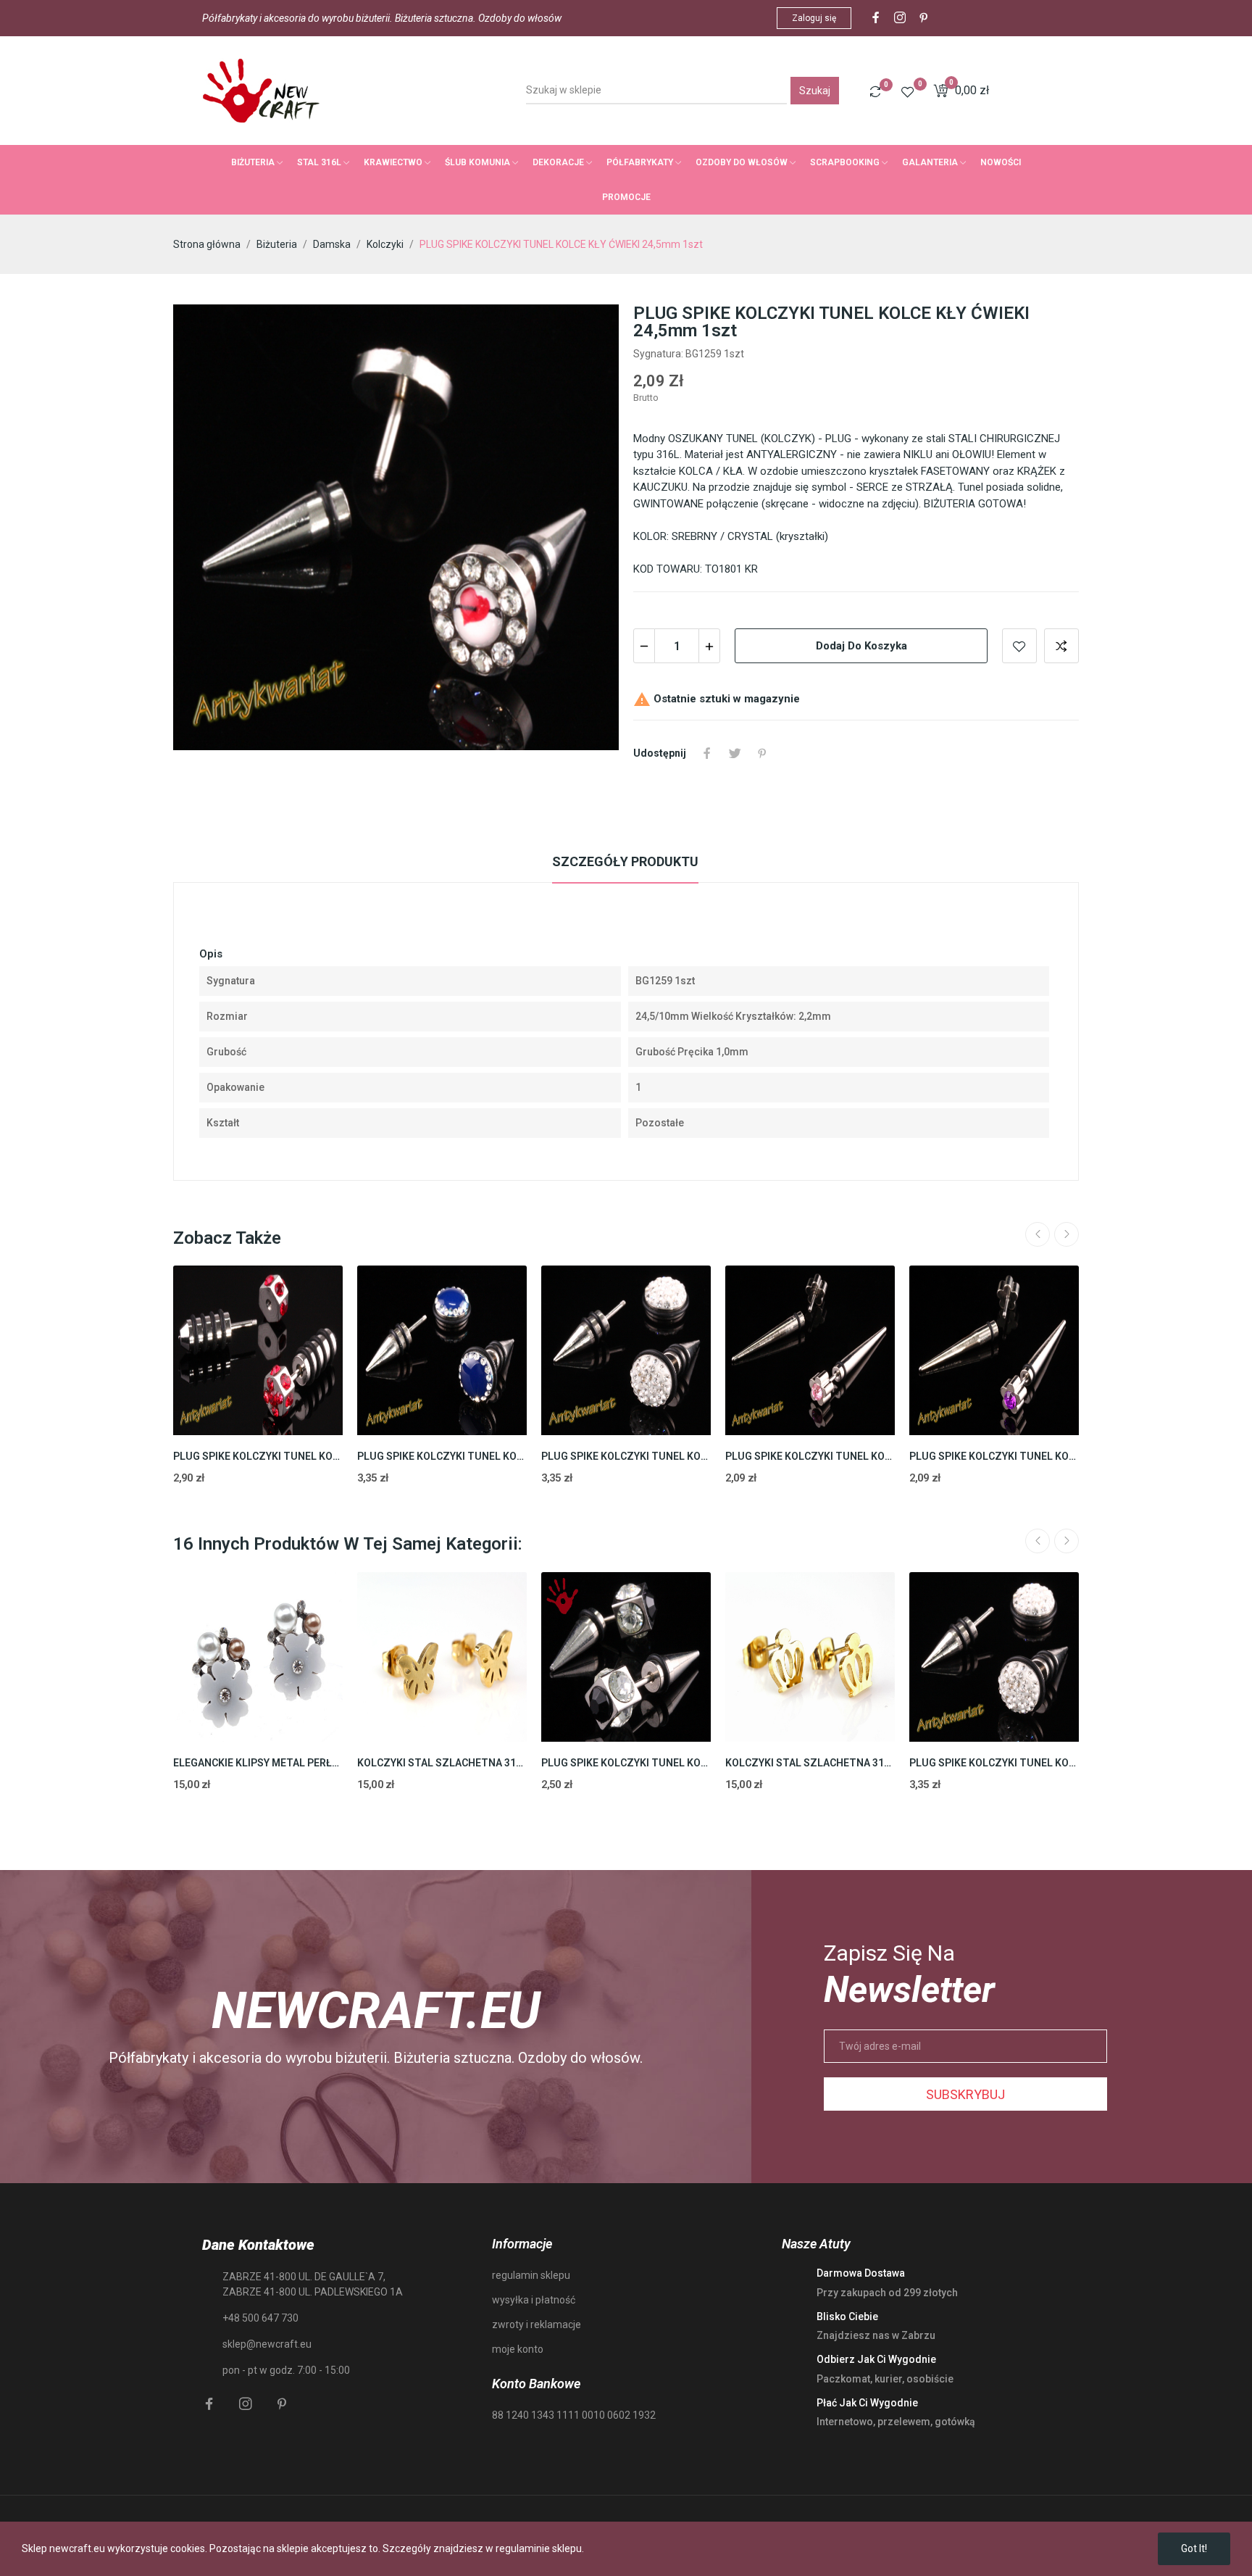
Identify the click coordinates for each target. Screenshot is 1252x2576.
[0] (875, 91)
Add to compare (1061, 646)
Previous (1038, 1234)
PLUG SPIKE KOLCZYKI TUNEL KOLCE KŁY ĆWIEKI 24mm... (442, 1456)
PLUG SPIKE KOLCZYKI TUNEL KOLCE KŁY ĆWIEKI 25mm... (626, 1456)
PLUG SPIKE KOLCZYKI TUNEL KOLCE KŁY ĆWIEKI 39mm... (810, 1456)
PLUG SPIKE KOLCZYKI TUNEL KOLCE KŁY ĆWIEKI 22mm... (258, 1456)
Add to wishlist (1019, 646)
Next (1067, 1234)
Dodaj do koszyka (861, 646)
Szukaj (815, 91)
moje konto (518, 2349)
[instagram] (900, 18)
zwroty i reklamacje (537, 2324)
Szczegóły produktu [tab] (625, 861)
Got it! (1194, 2548)
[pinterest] (924, 18)
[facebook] (876, 18)
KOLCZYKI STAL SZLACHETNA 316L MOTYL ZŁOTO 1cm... (442, 1763)
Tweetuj (735, 753)
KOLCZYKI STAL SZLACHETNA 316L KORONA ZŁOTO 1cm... (810, 1763)
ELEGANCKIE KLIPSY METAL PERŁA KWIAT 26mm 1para (258, 1763)
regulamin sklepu (531, 2275)
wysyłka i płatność (534, 2300)
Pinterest (762, 753)
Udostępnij (707, 753)
